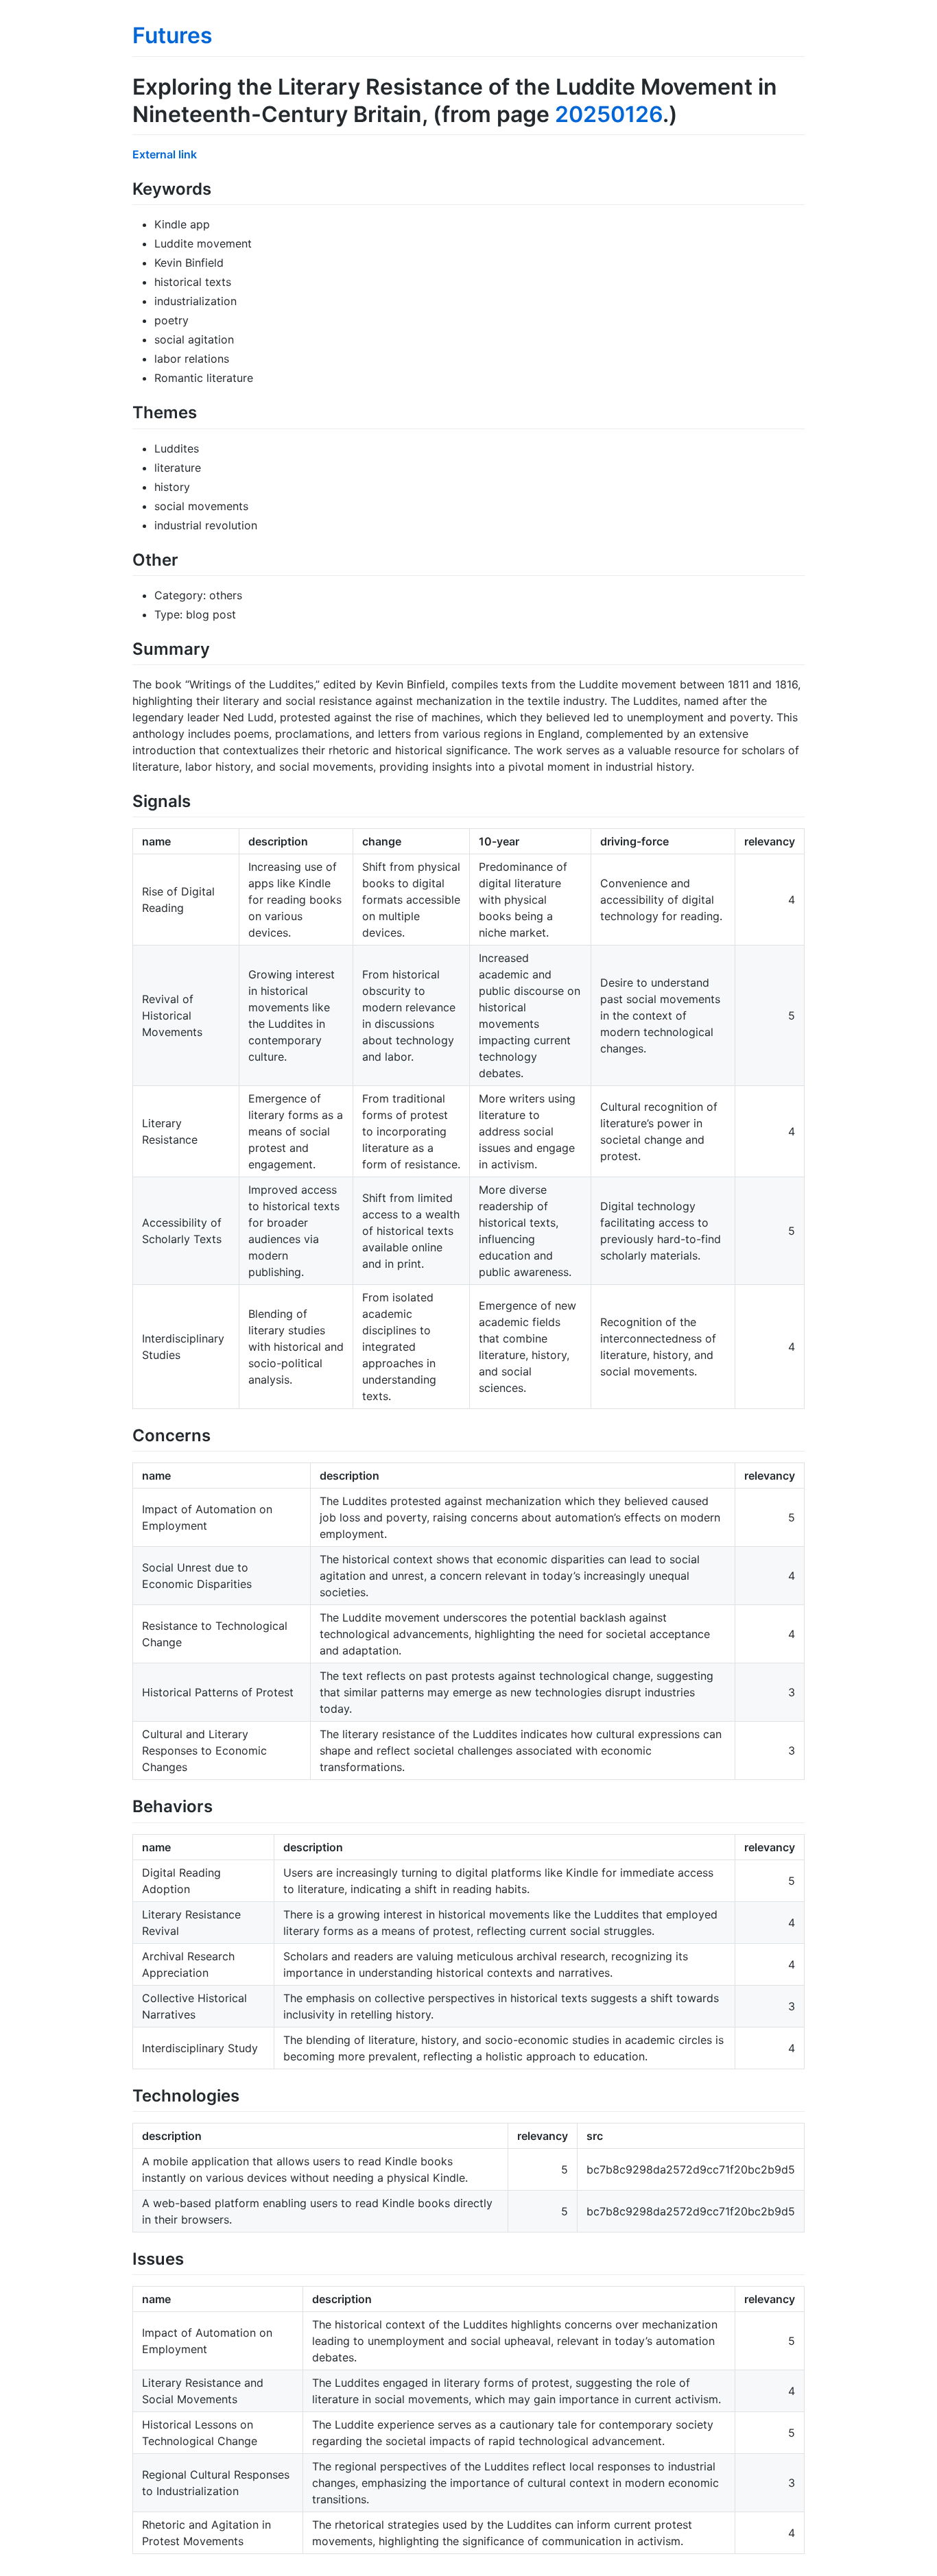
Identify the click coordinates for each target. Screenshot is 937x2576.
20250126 (609, 114)
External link (165, 154)
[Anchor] (220, 188)
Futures (173, 35)
